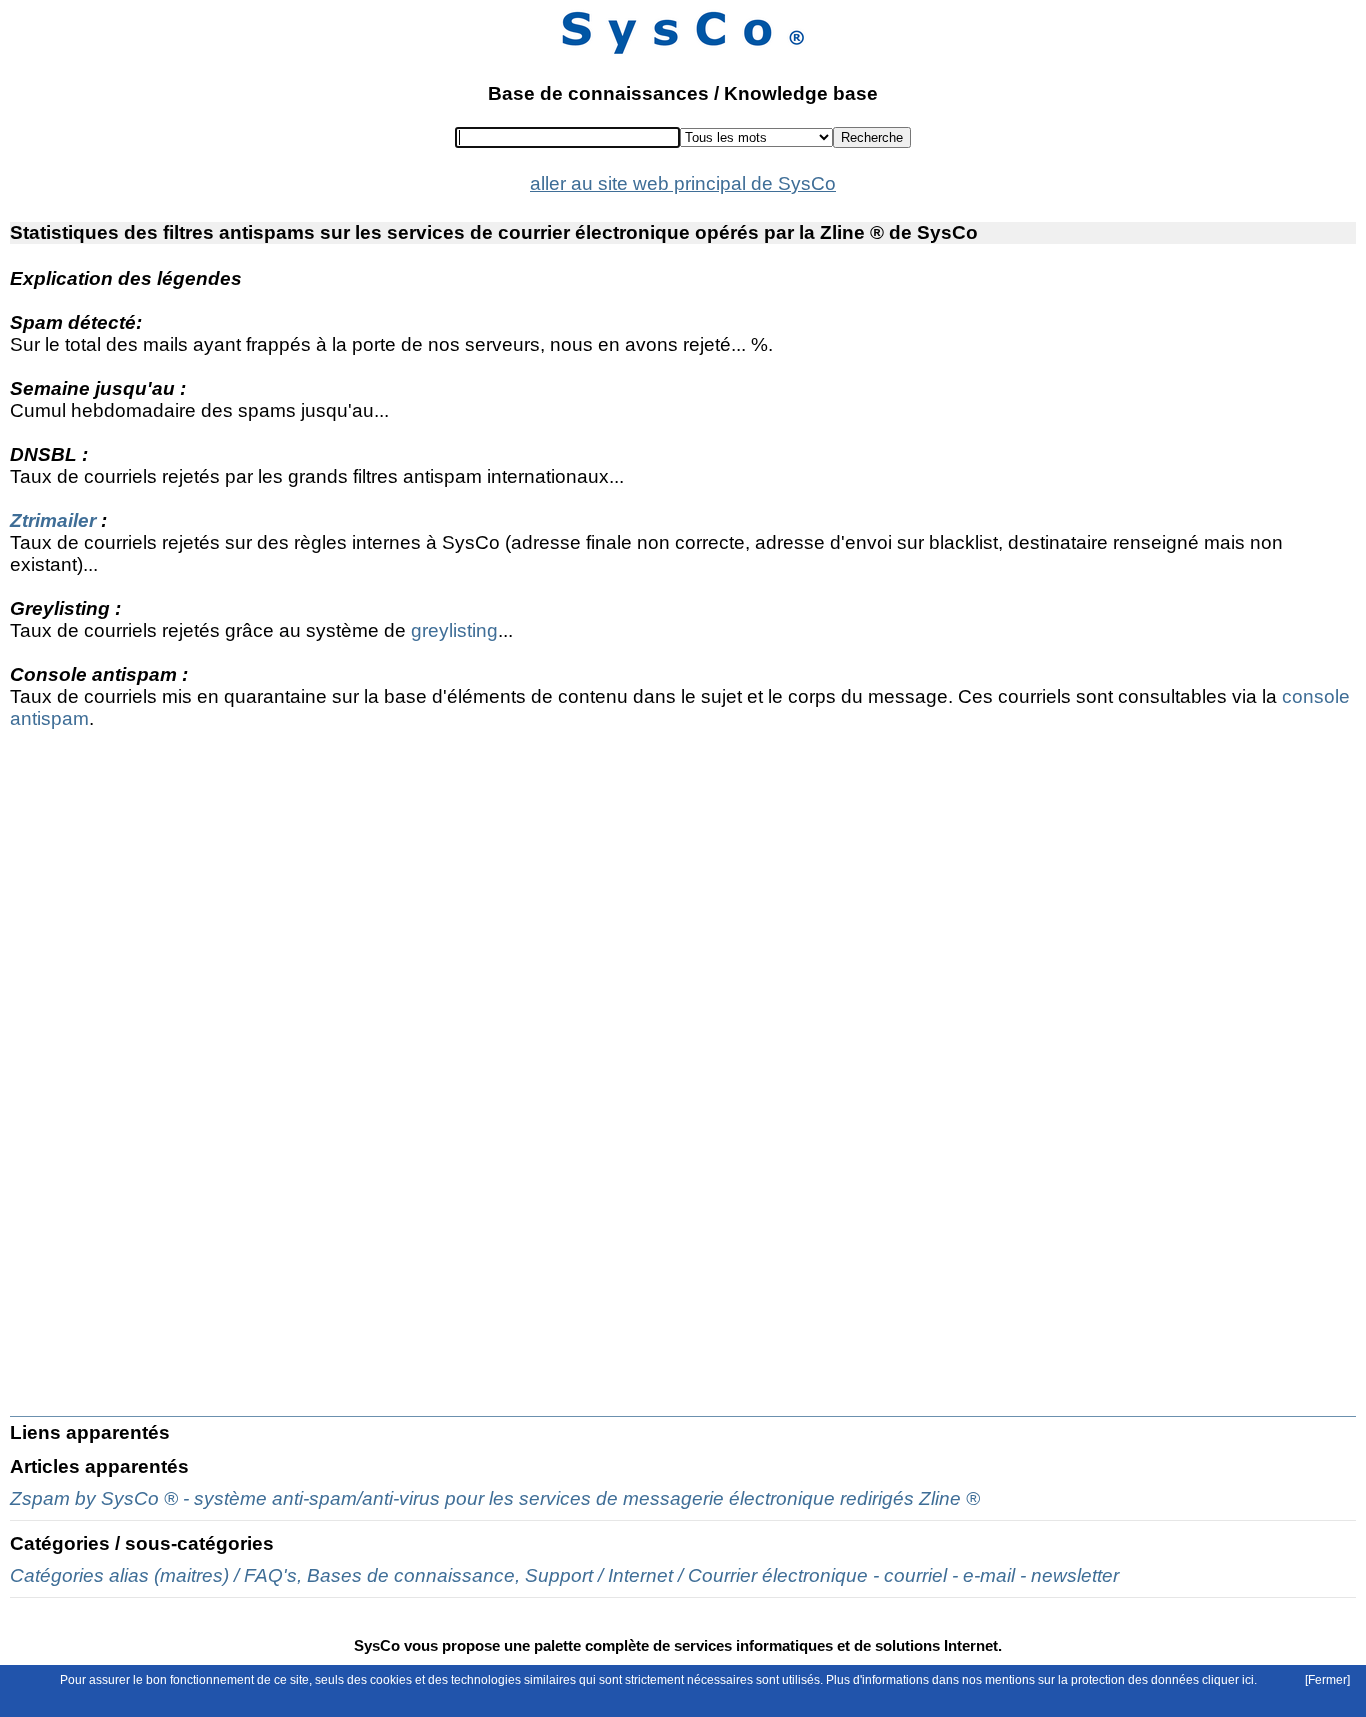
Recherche (872, 137)
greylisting (454, 630)
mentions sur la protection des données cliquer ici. (1121, 1680)
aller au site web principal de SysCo (683, 183)
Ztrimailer (53, 520)
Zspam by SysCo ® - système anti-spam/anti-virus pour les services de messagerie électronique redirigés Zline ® (495, 1498)
